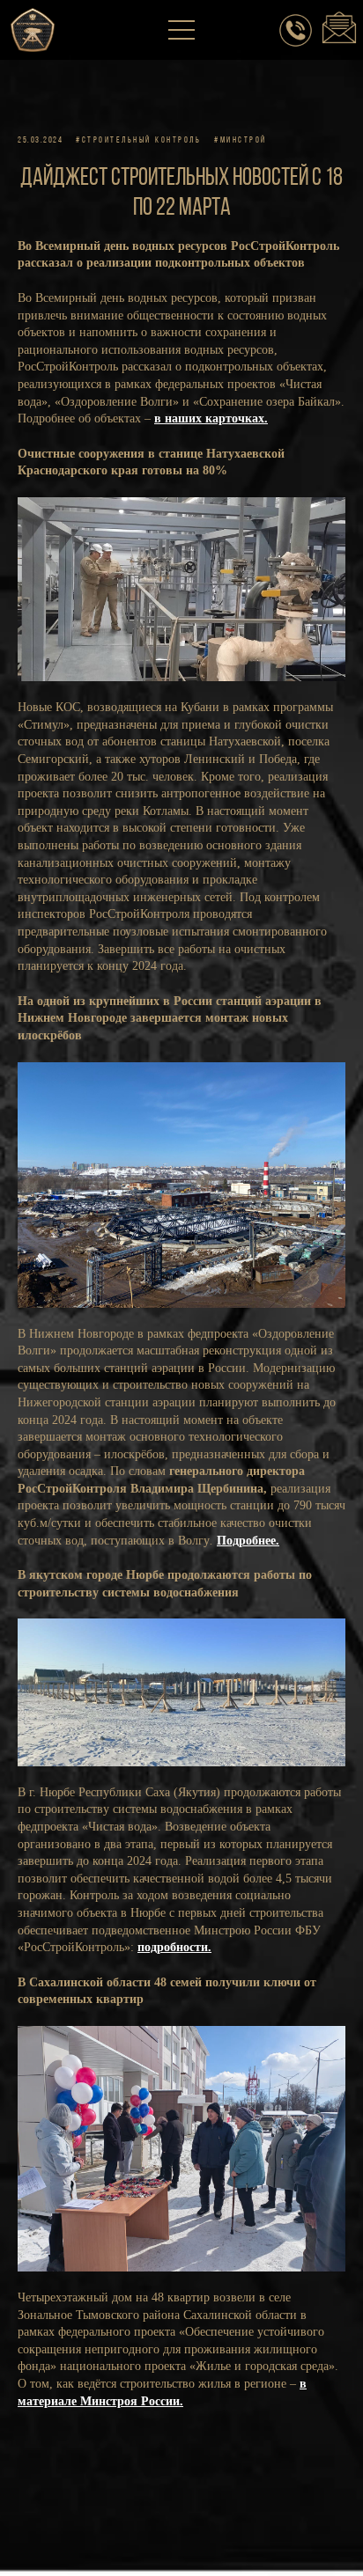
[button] (183, 31)
